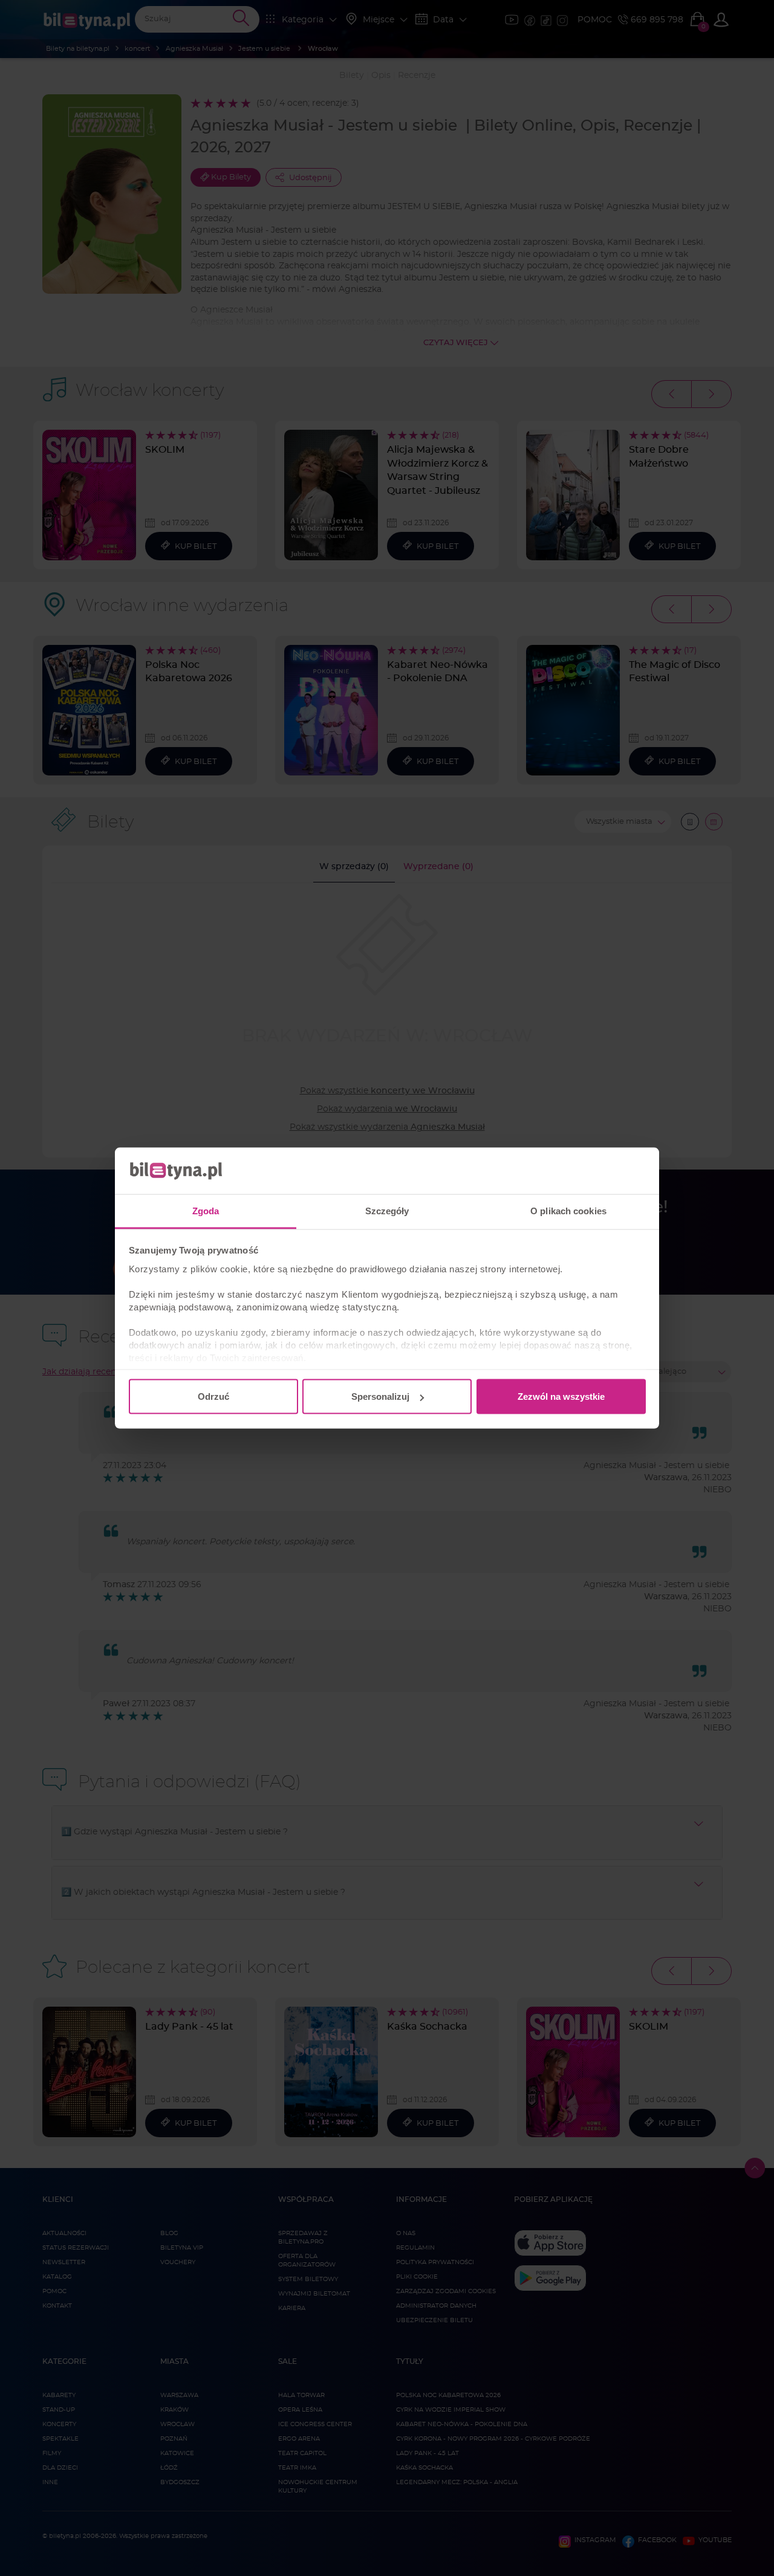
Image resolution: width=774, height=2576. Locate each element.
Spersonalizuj (380, 1396)
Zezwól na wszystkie (561, 1396)
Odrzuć (213, 1396)
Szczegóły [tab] (387, 1210)
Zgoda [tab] (206, 1210)
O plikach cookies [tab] (568, 1210)
